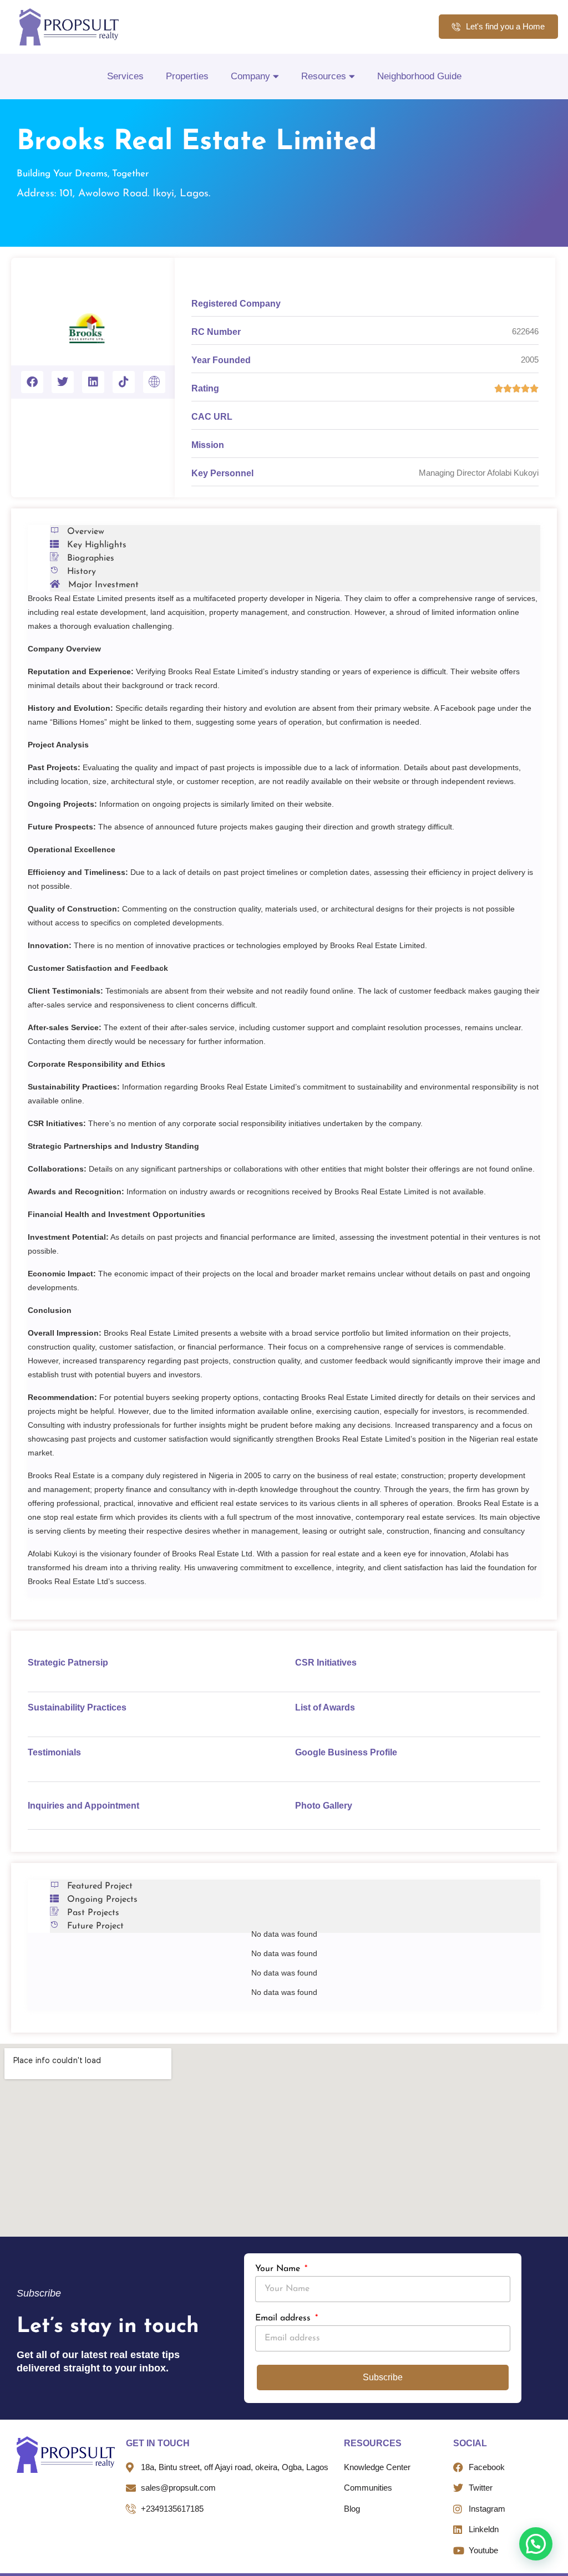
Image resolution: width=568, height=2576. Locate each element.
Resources (324, 76)
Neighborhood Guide (419, 76)
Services (125, 76)
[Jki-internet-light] (154, 382)
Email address (284, 2318)
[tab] (295, 532)
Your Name (279, 2269)
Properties (187, 76)
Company (250, 76)
